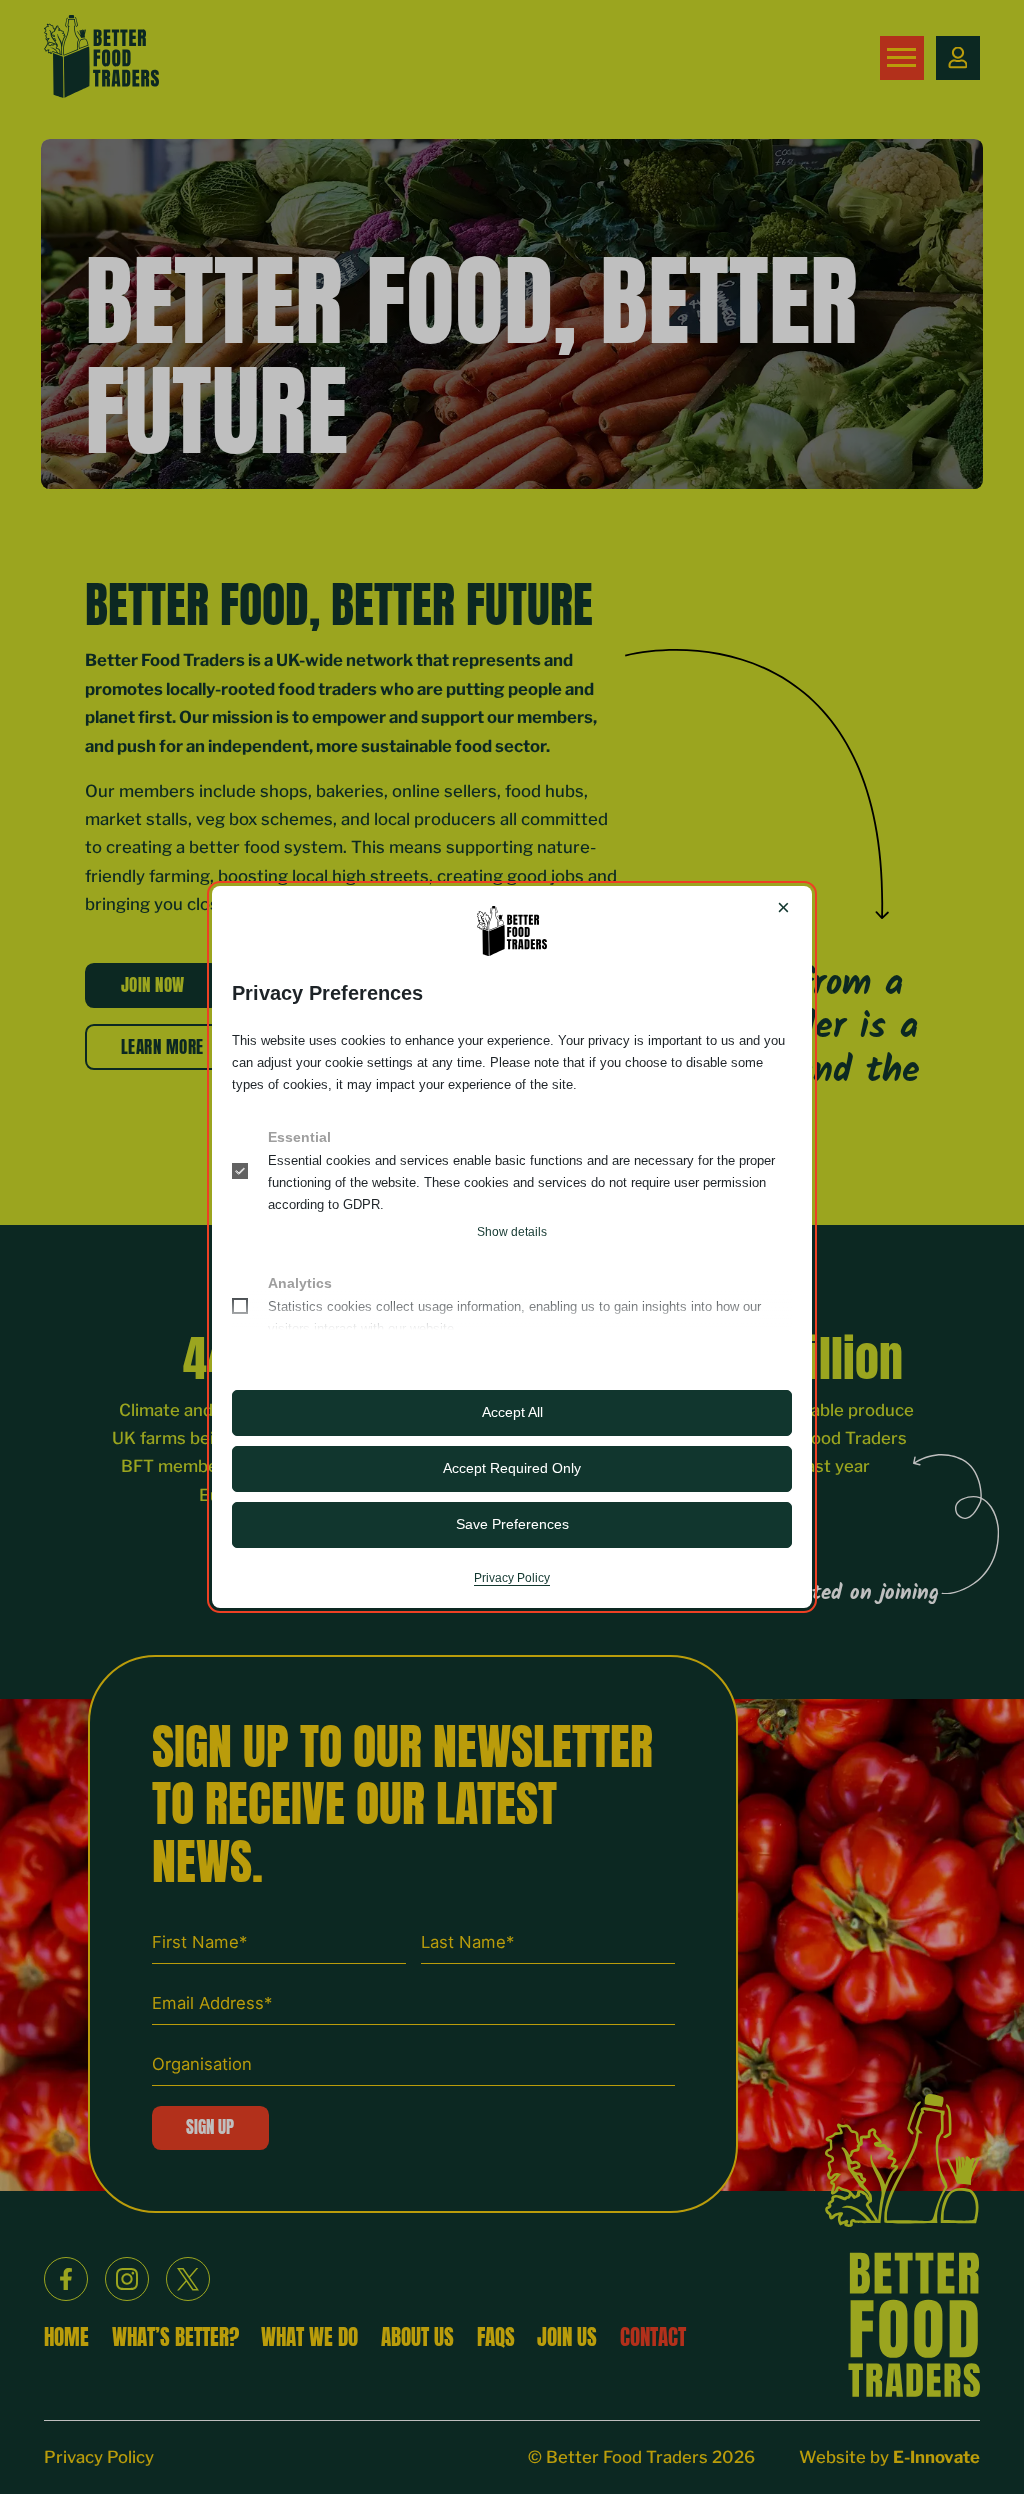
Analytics (300, 1283)
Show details (512, 1232)
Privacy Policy (512, 1578)
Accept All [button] (512, 1412)
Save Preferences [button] (512, 1524)
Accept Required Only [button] (512, 1468)
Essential (299, 1137)
